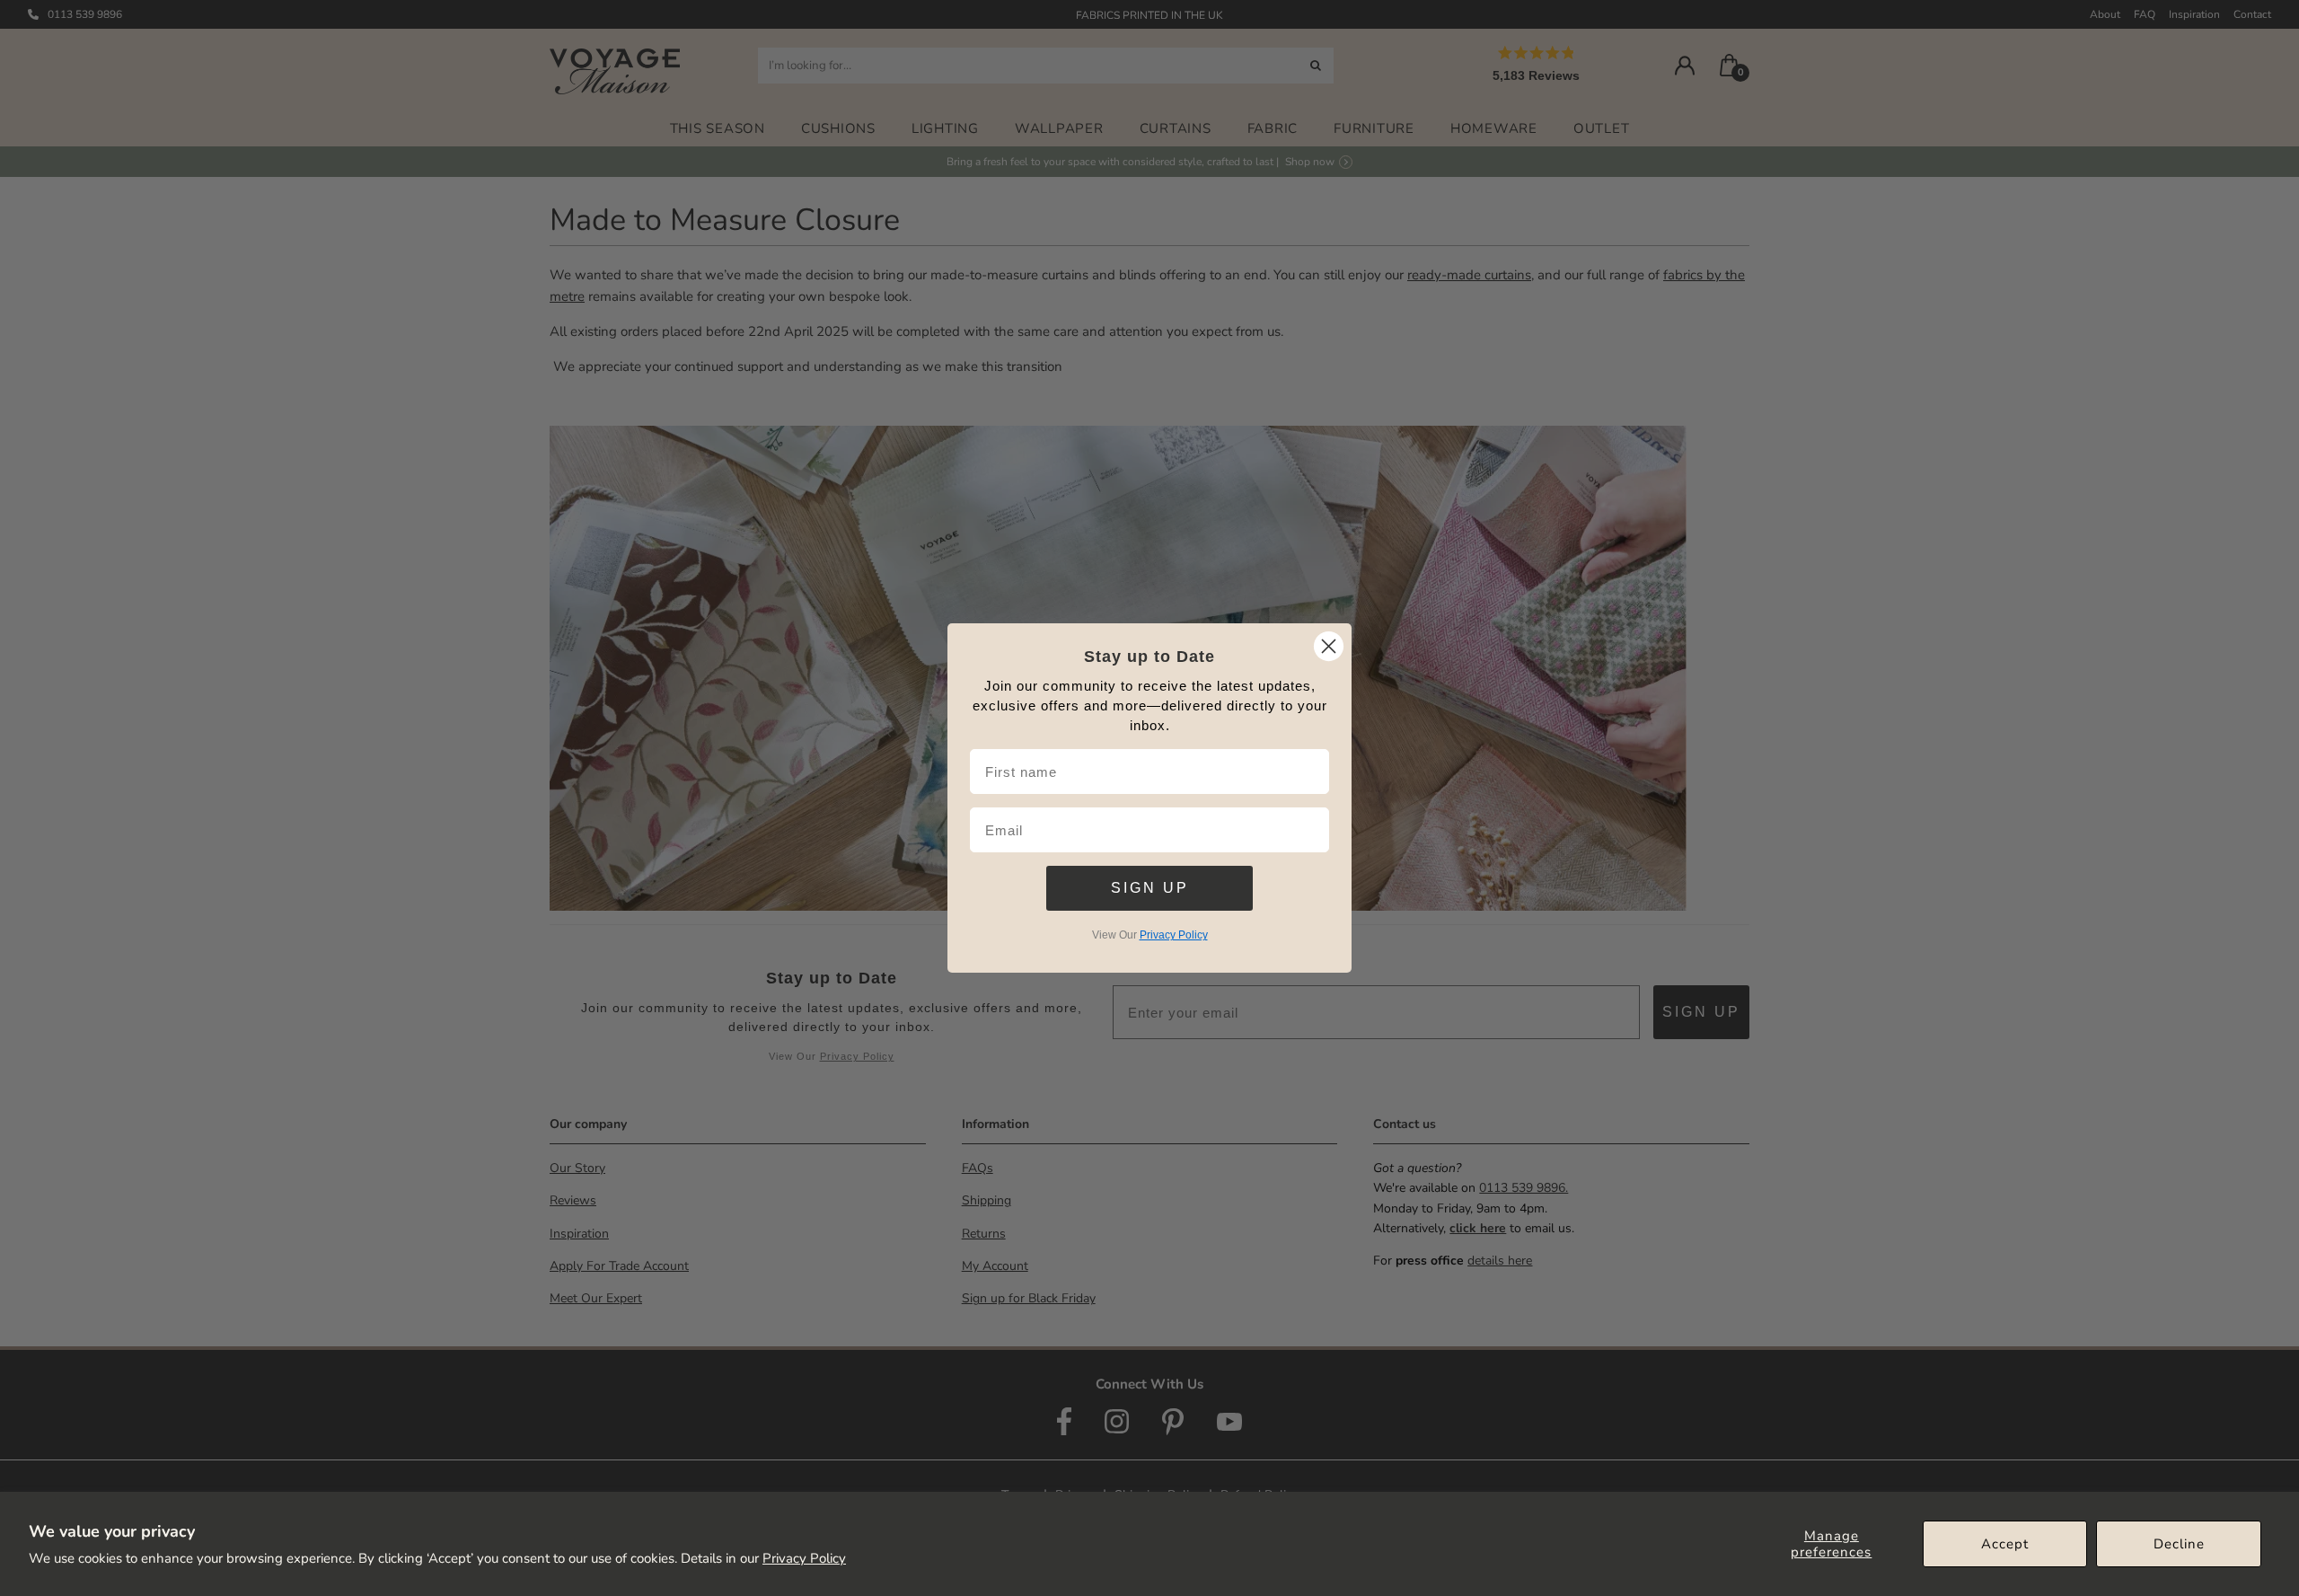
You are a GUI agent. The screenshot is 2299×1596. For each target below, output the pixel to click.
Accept (2005, 1544)
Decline (2179, 1544)
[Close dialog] (1329, 646)
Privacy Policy (804, 1558)
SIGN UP (1150, 888)
